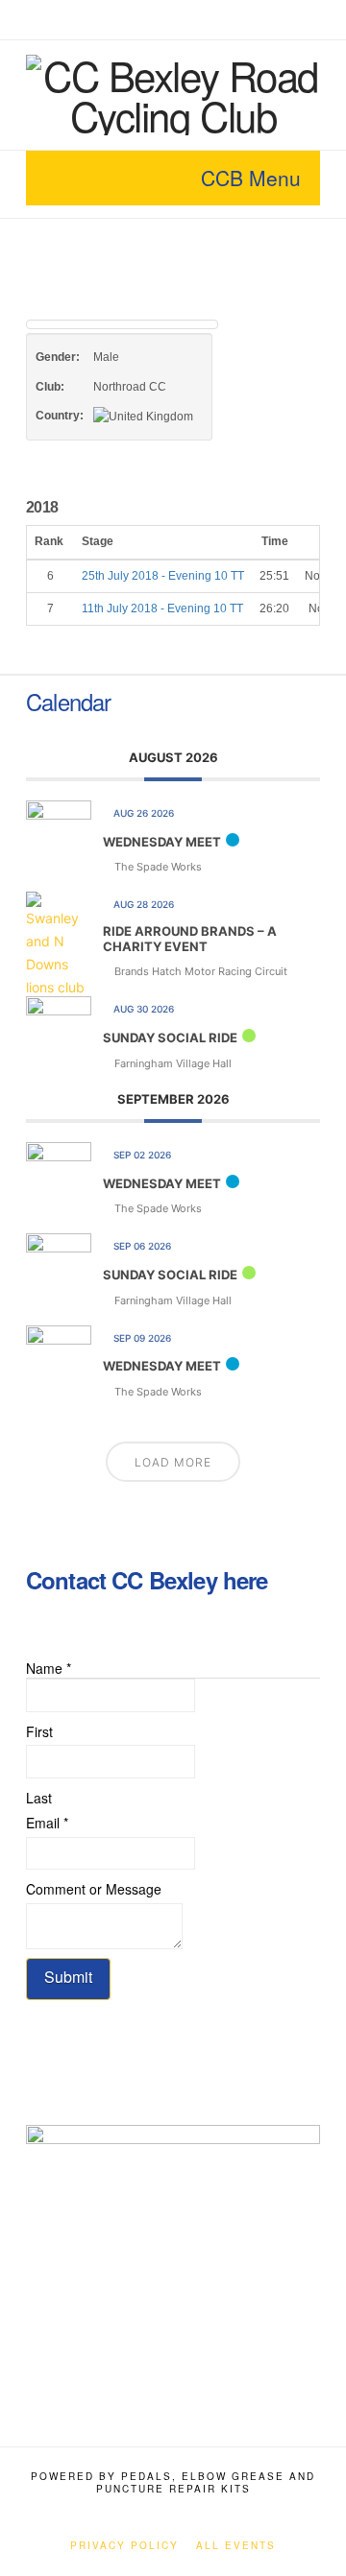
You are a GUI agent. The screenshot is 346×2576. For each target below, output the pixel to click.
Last (39, 1798)
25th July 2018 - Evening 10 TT (163, 576)
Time (275, 541)
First (39, 1731)
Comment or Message (94, 1889)
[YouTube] (196, 19)
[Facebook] (150, 19)
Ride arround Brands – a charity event (190, 939)
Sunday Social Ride (170, 1038)
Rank (50, 541)
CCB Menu (251, 178)
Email (47, 1823)
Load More (173, 1462)
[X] (173, 19)
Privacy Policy (124, 2546)
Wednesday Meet (162, 842)
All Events (236, 2546)
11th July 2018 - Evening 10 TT (162, 608)
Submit (68, 1977)
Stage (99, 541)
